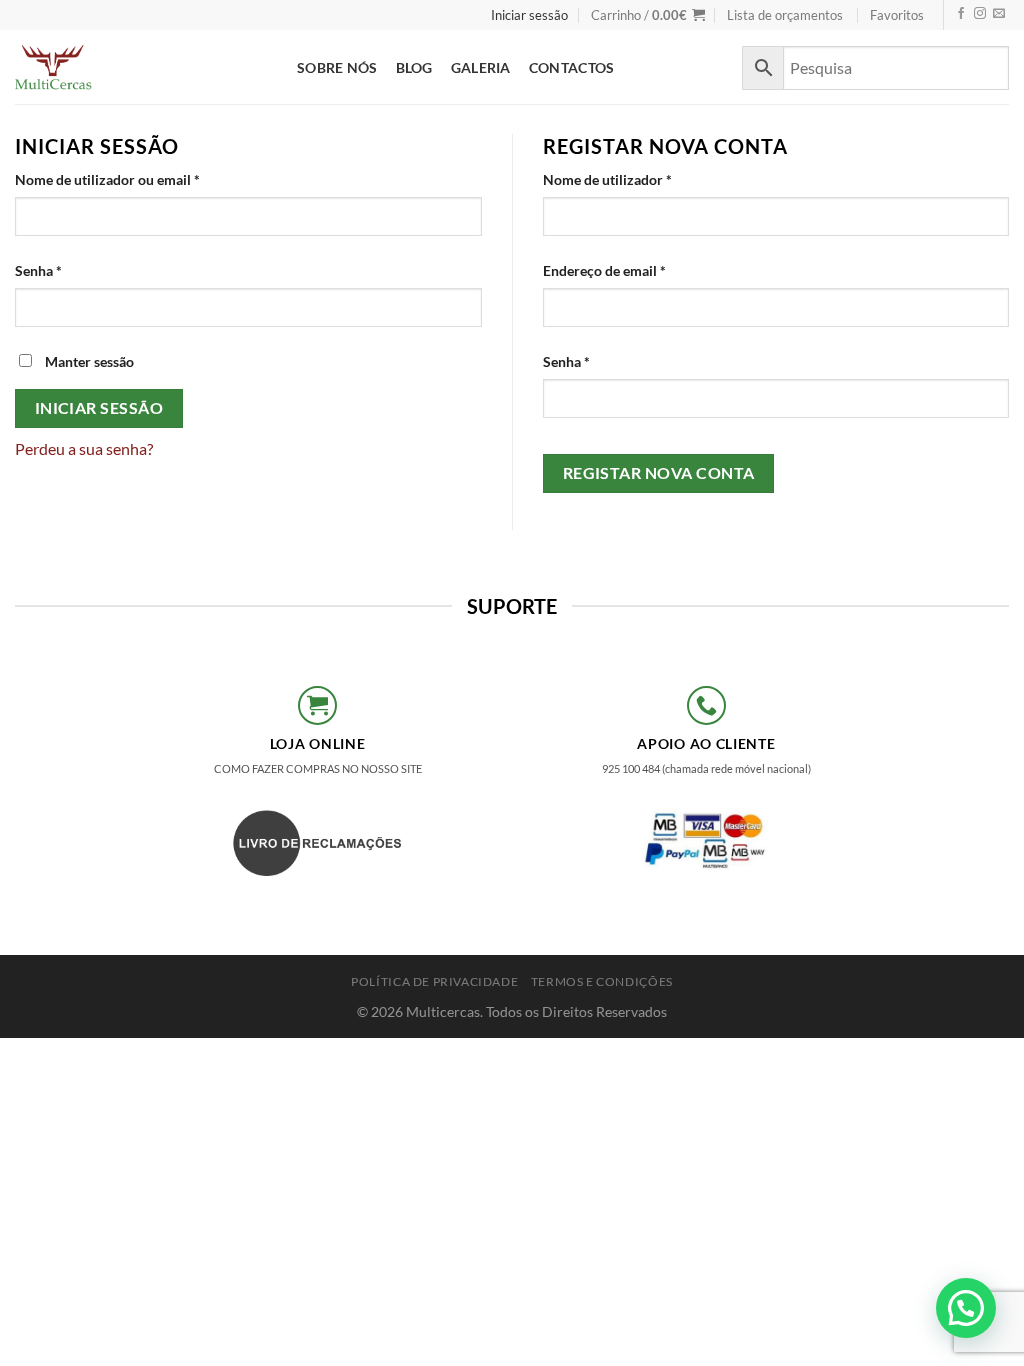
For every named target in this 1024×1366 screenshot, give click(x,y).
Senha (75, 270)
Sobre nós (337, 67)
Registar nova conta (659, 473)
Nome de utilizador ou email (144, 179)
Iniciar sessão (99, 408)
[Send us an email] (999, 14)
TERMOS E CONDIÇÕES (602, 981)
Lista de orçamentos (785, 15)
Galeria (481, 67)
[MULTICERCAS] (141, 67)
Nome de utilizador (644, 179)
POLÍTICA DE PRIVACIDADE (434, 981)
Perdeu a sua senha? (84, 448)
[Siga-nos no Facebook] (961, 14)
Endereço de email (641, 270)
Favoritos (897, 15)
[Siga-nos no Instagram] (980, 14)
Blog (414, 67)
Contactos (572, 67)
